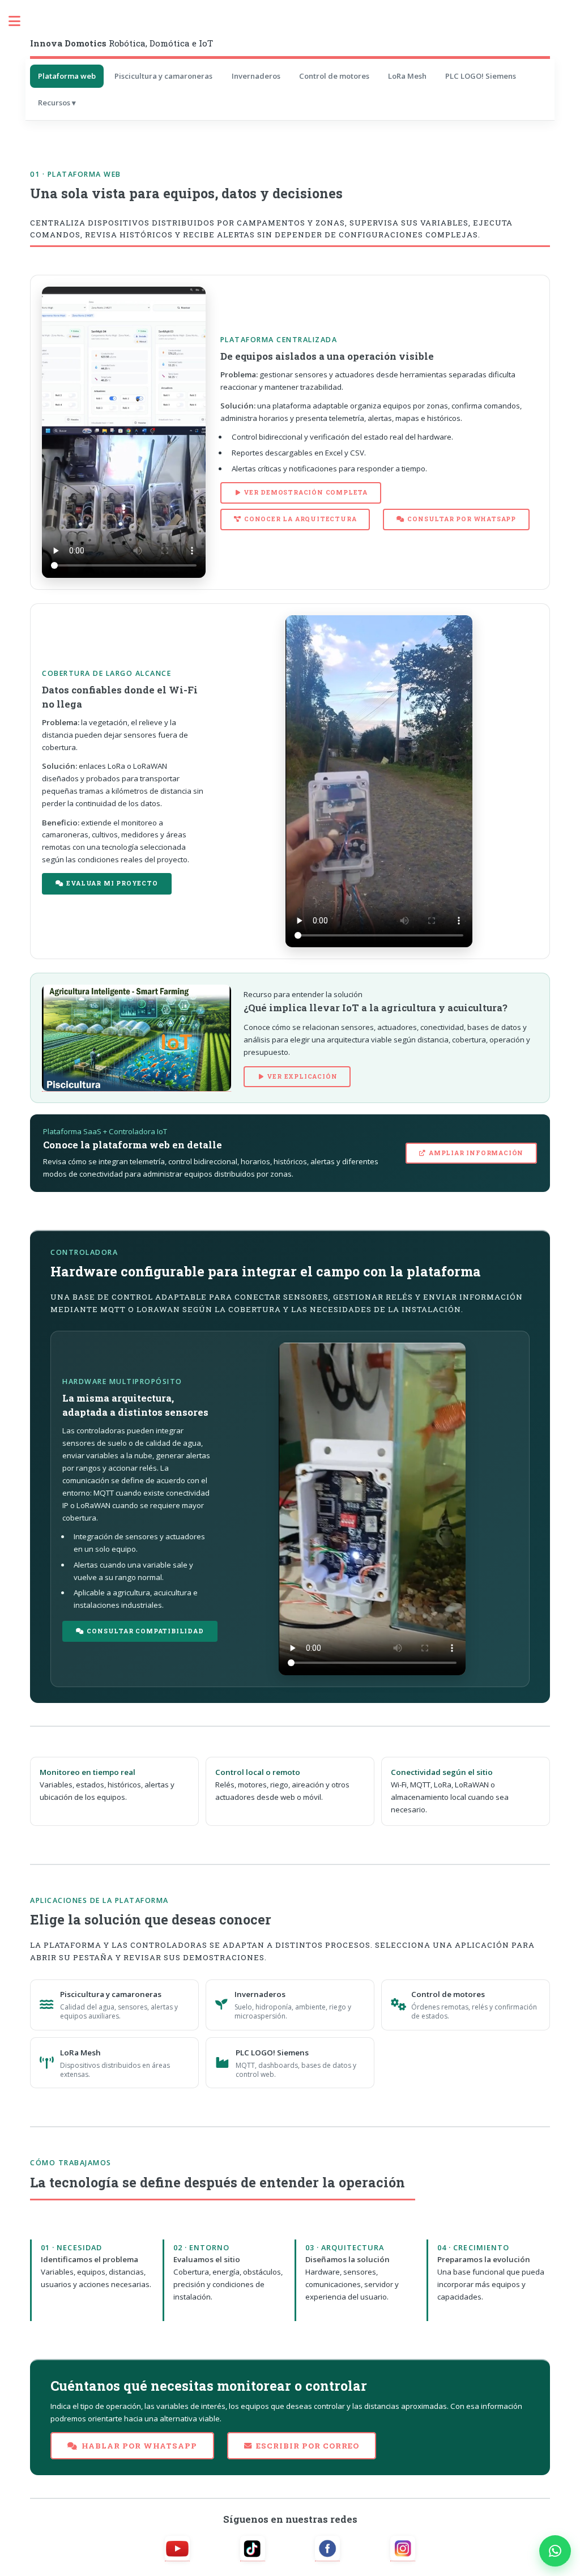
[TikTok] (253, 2549)
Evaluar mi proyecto (112, 883)
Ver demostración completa (306, 492)
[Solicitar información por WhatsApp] (555, 2551)
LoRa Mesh (407, 76)
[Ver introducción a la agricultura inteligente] (137, 1038)
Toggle (20, 21)
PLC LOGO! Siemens (481, 76)
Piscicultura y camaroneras (163, 76)
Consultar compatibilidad (145, 1631)
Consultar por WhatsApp (462, 519)
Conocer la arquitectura (300, 519)
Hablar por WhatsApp (139, 2446)
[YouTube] (177, 2549)
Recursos (54, 103)
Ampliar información (476, 1153)
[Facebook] (327, 2549)
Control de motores (334, 76)
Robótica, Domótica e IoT (121, 43)
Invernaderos (256, 76)
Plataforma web (67, 76)
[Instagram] (403, 2549)
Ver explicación (302, 1076)
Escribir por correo (308, 2446)
